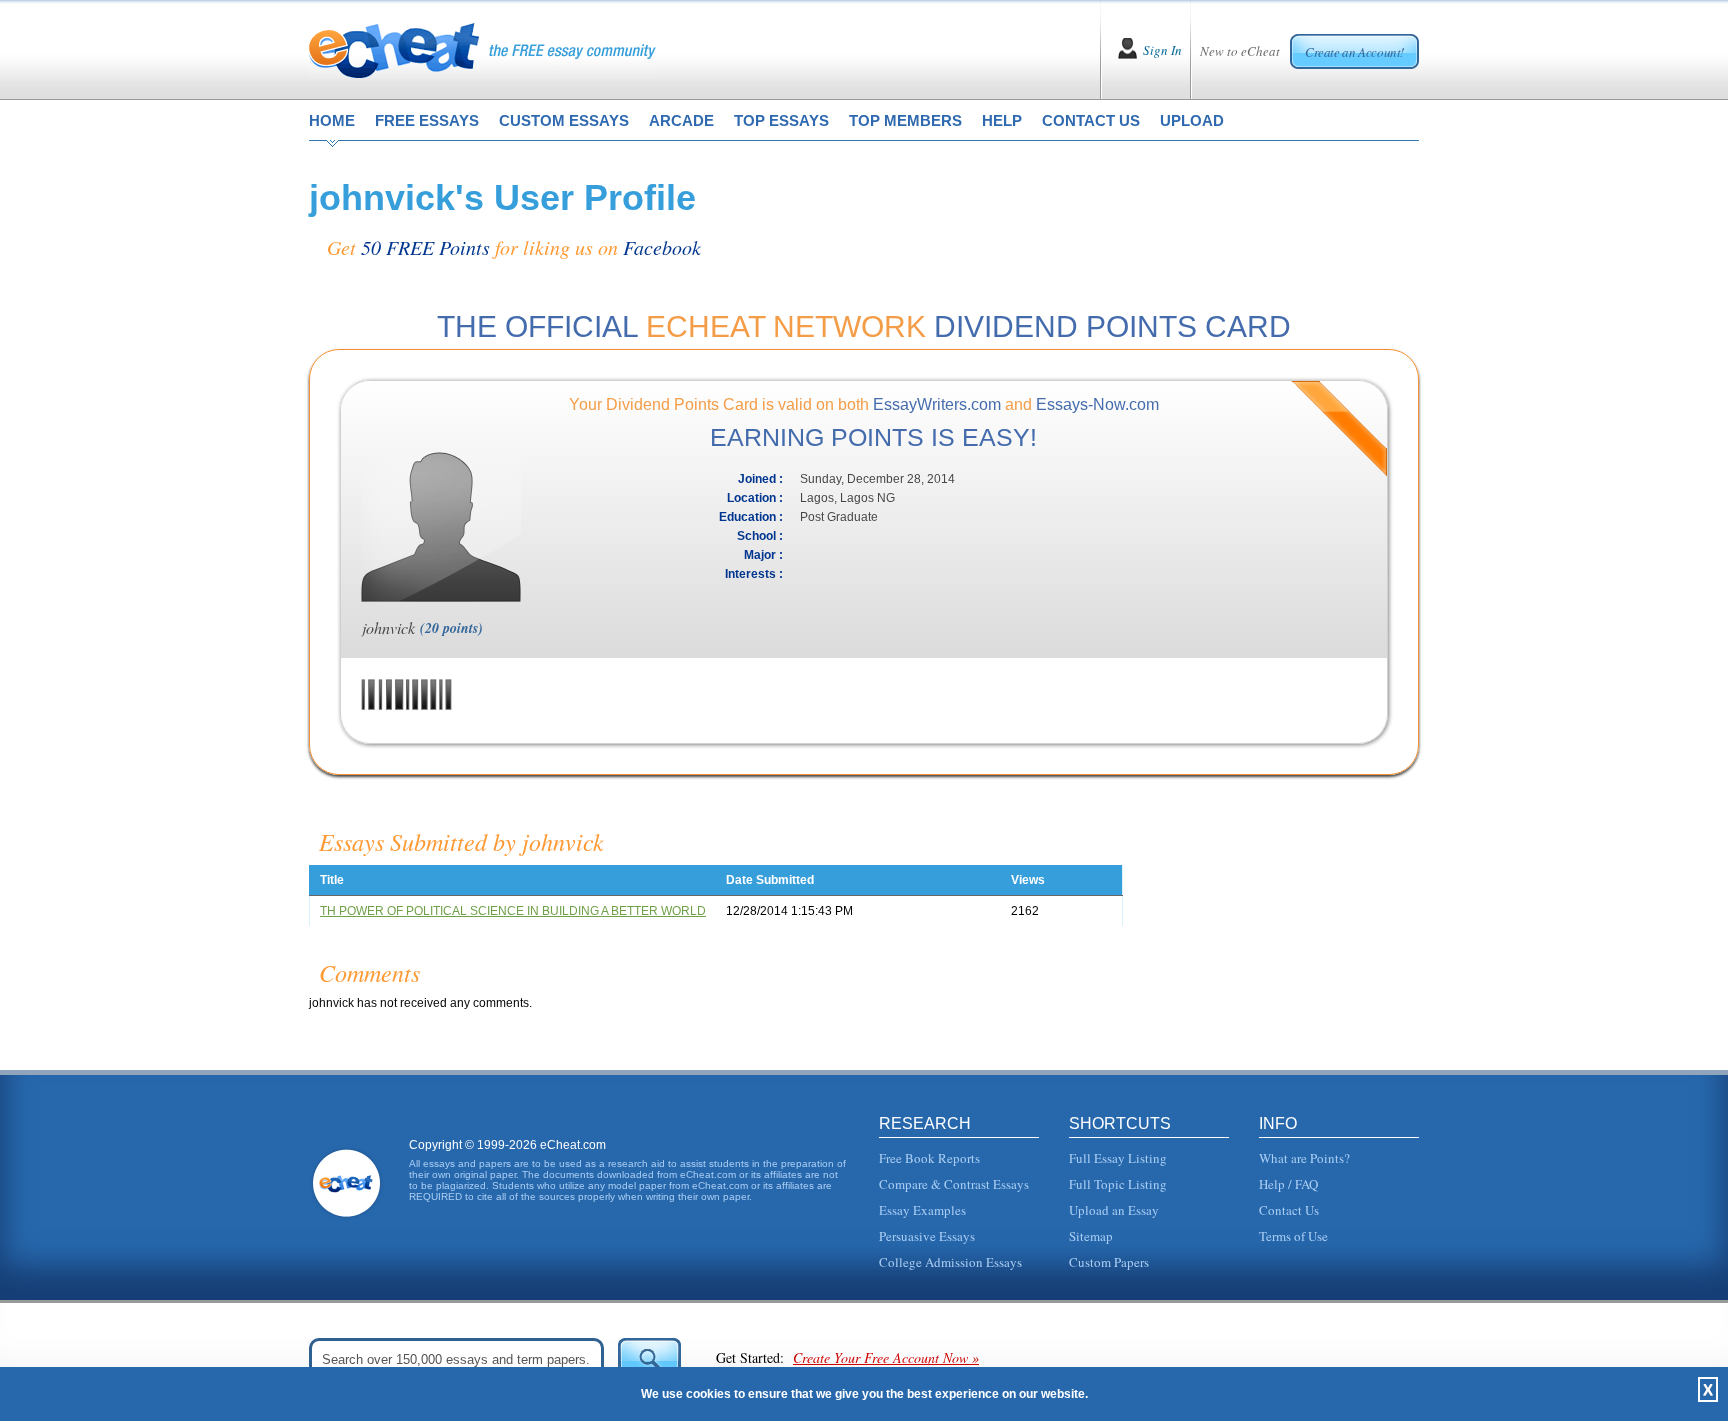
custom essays (564, 120)
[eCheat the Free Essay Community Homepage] (482, 50)
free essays (427, 120)
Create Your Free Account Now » (886, 1357)
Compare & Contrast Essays (954, 1184)
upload (1192, 120)
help (1002, 120)
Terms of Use (1293, 1236)
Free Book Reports (929, 1158)
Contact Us (1289, 1210)
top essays (781, 120)
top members (905, 120)
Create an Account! (1354, 52)
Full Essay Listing (1118, 1158)
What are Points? (1304, 1158)
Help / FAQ (1288, 1184)
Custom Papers (1109, 1262)
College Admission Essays (950, 1262)
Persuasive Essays (927, 1236)
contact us (1091, 120)
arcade (681, 120)
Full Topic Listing (1118, 1184)
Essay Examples (922, 1210)
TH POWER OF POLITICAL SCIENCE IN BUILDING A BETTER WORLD (513, 911)
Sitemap (1091, 1236)
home (332, 120)
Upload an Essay (1114, 1210)
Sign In (1162, 50)
